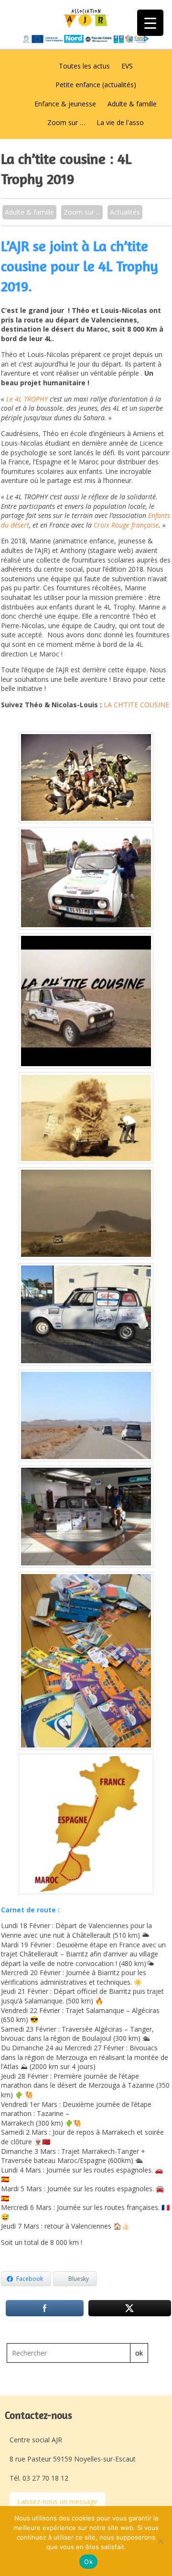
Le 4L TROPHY (27, 399)
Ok (88, 2562)
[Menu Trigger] (150, 23)
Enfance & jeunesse (65, 104)
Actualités (125, 212)
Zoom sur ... (82, 212)
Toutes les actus (84, 66)
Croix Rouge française (126, 525)
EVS (127, 66)
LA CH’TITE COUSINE (136, 705)
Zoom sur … (66, 122)
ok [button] (139, 2353)
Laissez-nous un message (57, 2501)
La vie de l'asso (120, 122)
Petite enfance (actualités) (96, 85)
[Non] (160, 2541)
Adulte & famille (132, 104)
